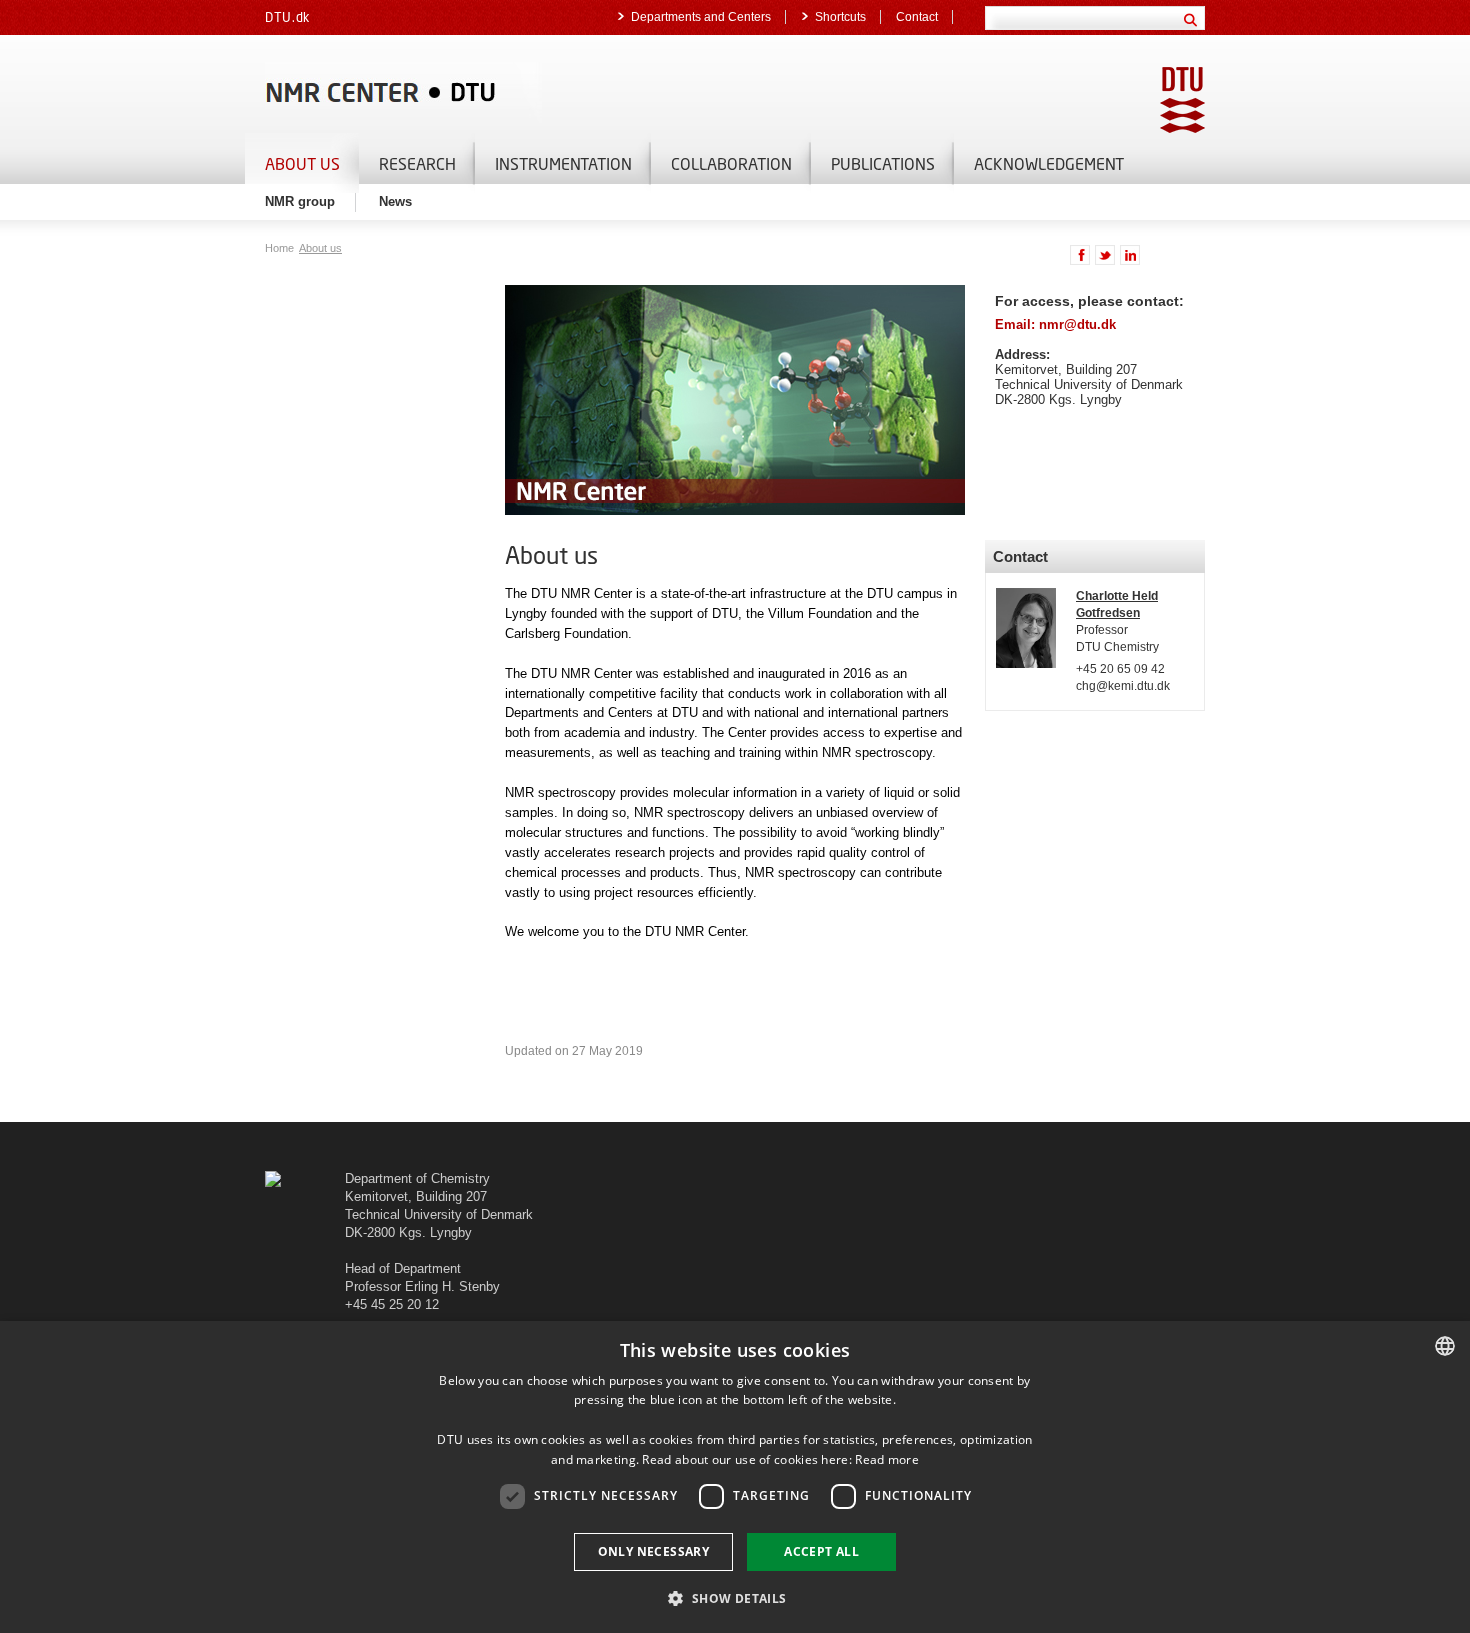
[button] (734, 1597)
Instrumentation (563, 163)
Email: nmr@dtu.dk (1055, 324)
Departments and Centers (701, 17)
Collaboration (731, 163)
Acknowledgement (1049, 163)
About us (302, 163)
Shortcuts (840, 17)
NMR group (300, 201)
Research (417, 163)
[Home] (495, 92)
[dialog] (735, 1477)
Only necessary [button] (654, 1551)
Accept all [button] (821, 1551)
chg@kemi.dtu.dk (1123, 686)
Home (281, 248)
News (395, 201)
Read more (887, 1459)
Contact (917, 17)
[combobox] (1445, 1346)
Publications (883, 163)
